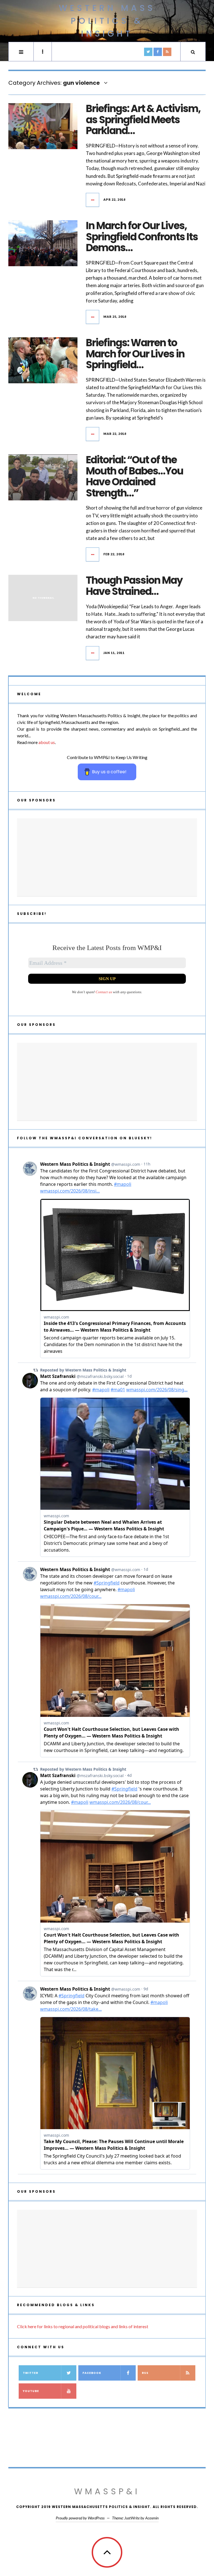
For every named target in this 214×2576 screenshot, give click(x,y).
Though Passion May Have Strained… (134, 586)
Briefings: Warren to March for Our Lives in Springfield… (135, 354)
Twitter (31, 2373)
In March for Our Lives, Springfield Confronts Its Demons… (142, 237)
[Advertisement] (107, 857)
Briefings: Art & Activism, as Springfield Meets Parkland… (143, 120)
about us (47, 742)
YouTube (31, 2391)
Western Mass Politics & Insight (107, 21)
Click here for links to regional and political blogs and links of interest (83, 2326)
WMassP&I (107, 2491)
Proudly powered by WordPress (80, 2518)
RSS (145, 2373)
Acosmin (152, 2518)
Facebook (92, 2373)
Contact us (104, 992)
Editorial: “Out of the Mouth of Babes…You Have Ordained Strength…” (134, 476)
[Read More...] (93, 200)
